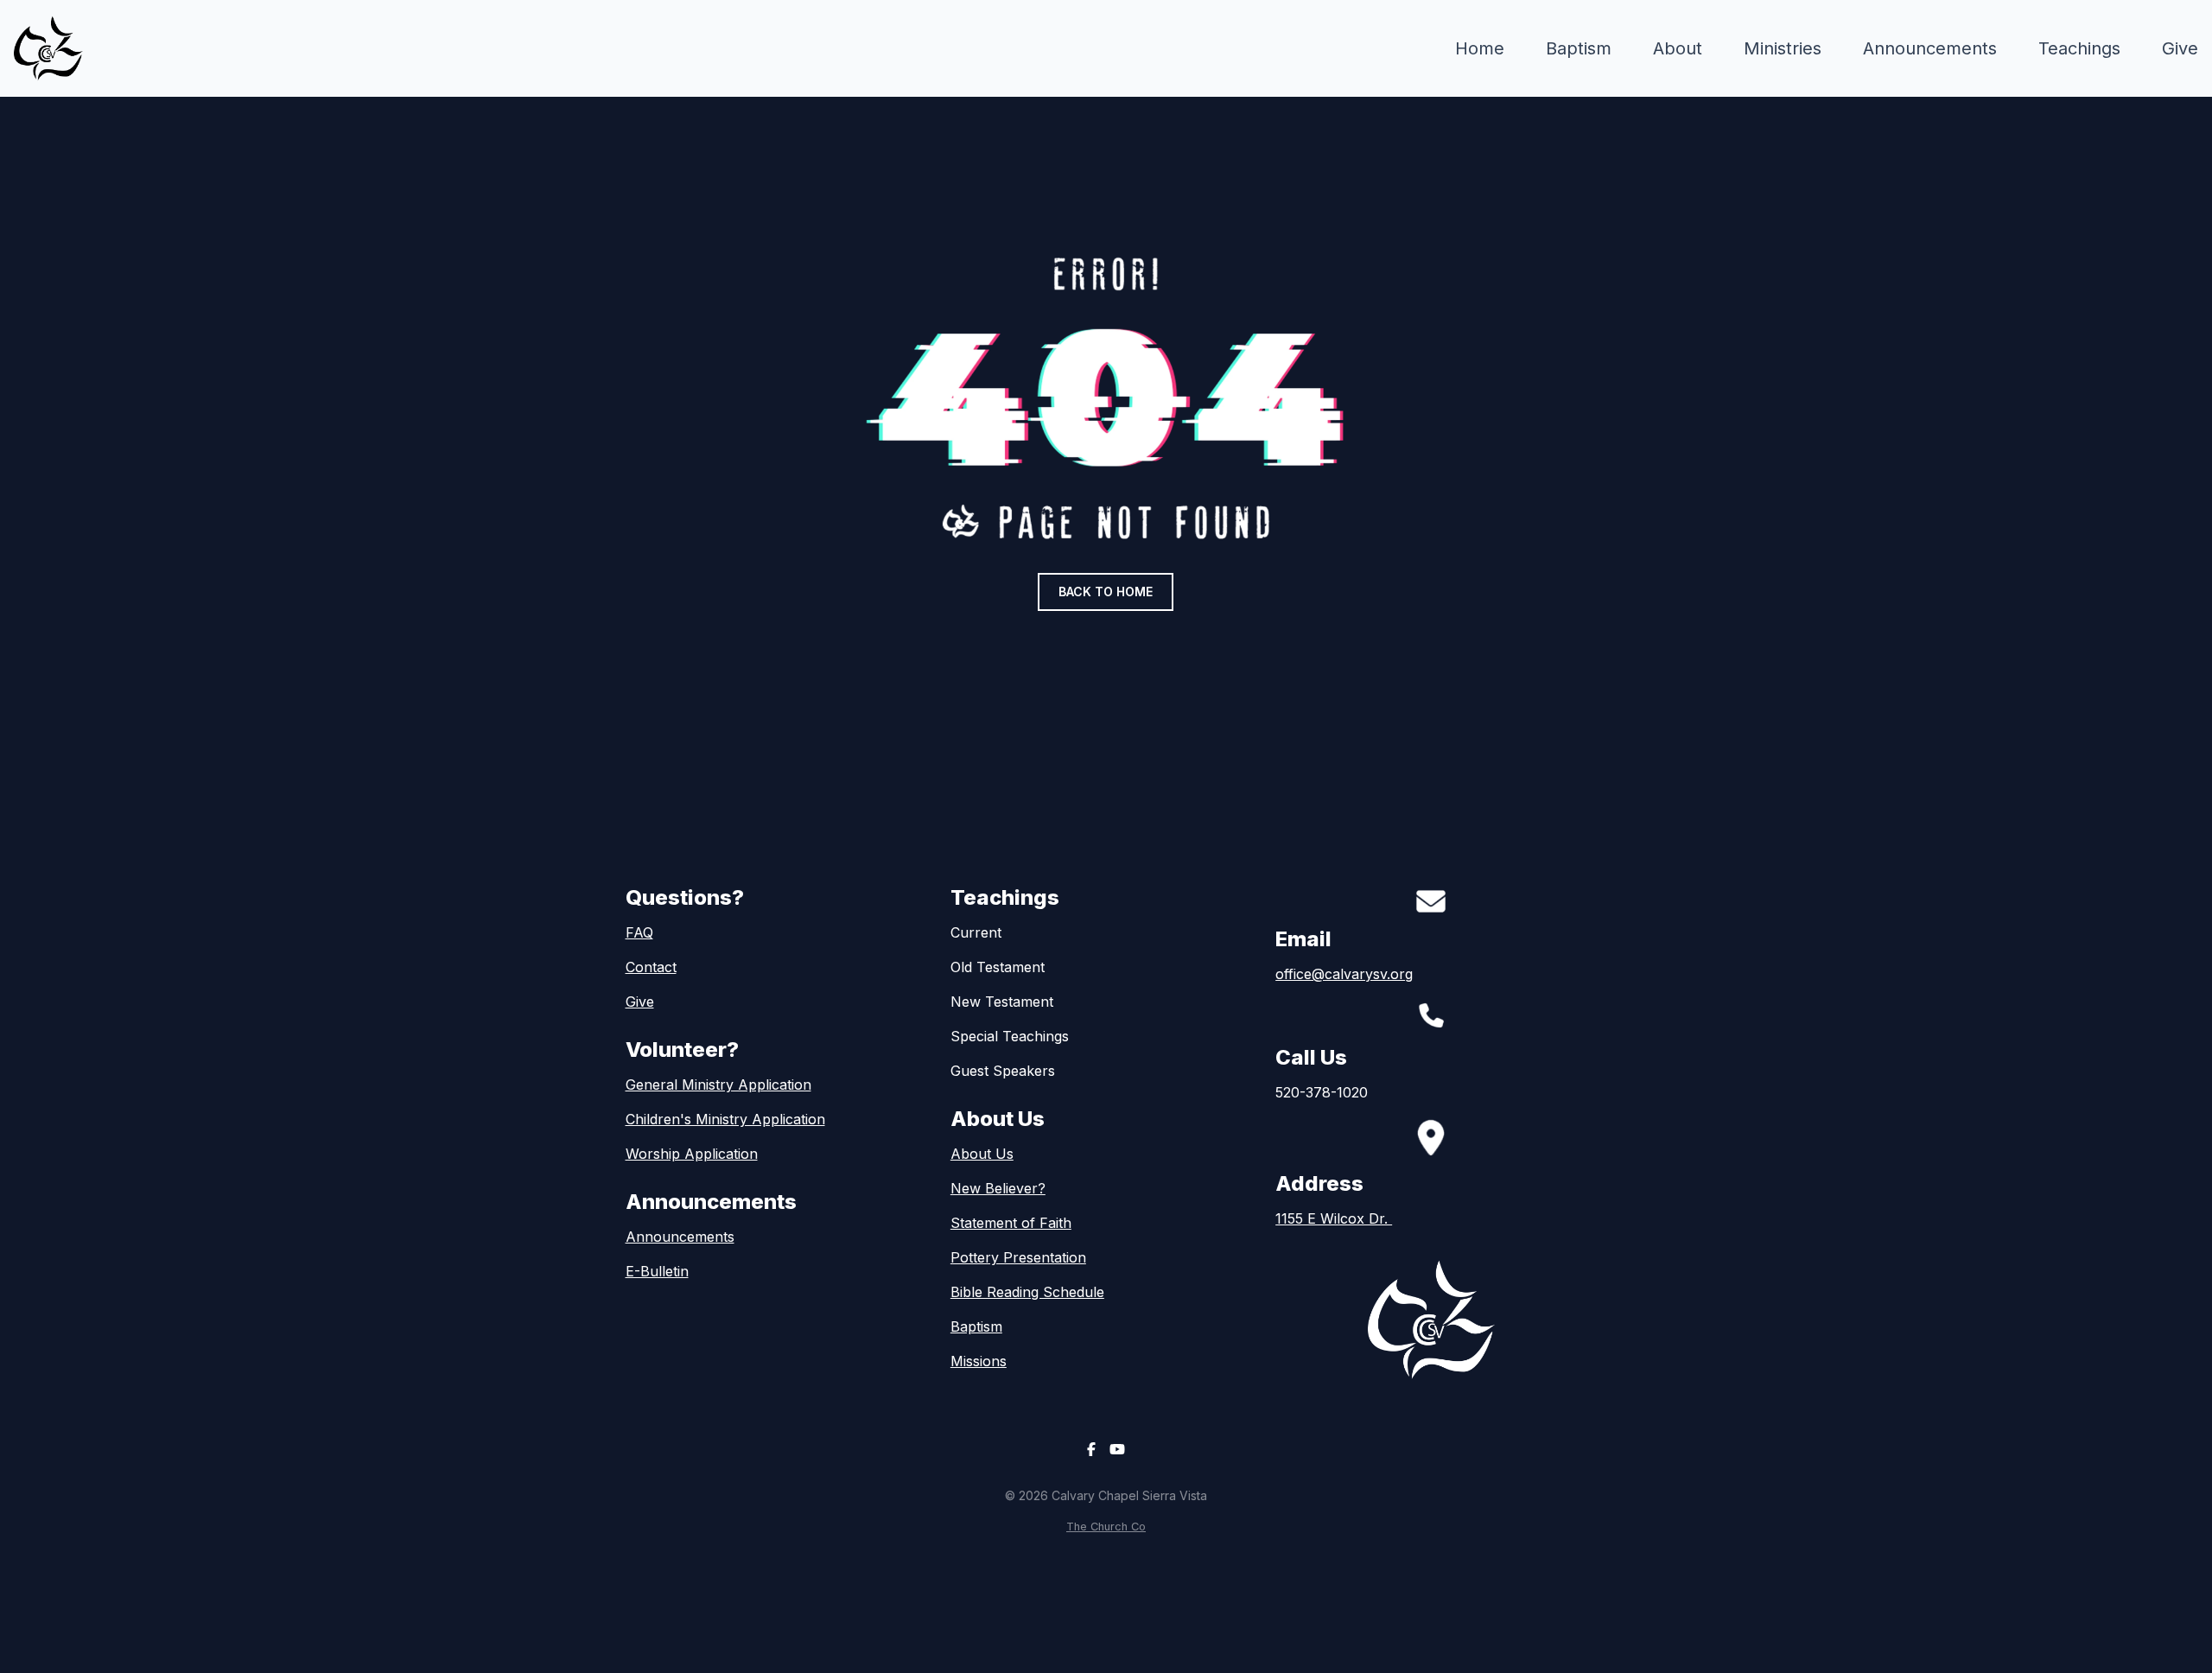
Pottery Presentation (1018, 1257)
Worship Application (692, 1154)
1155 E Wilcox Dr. (1334, 1218)
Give (640, 1002)
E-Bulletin (657, 1271)
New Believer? (998, 1188)
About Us (982, 1154)
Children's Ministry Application (725, 1119)
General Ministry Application (718, 1085)
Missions (979, 1361)
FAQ (639, 932)
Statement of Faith (1011, 1223)
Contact (651, 967)
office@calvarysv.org (1344, 974)
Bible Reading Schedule (1027, 1292)
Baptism (976, 1326)
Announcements (680, 1237)
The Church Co (1106, 1527)
